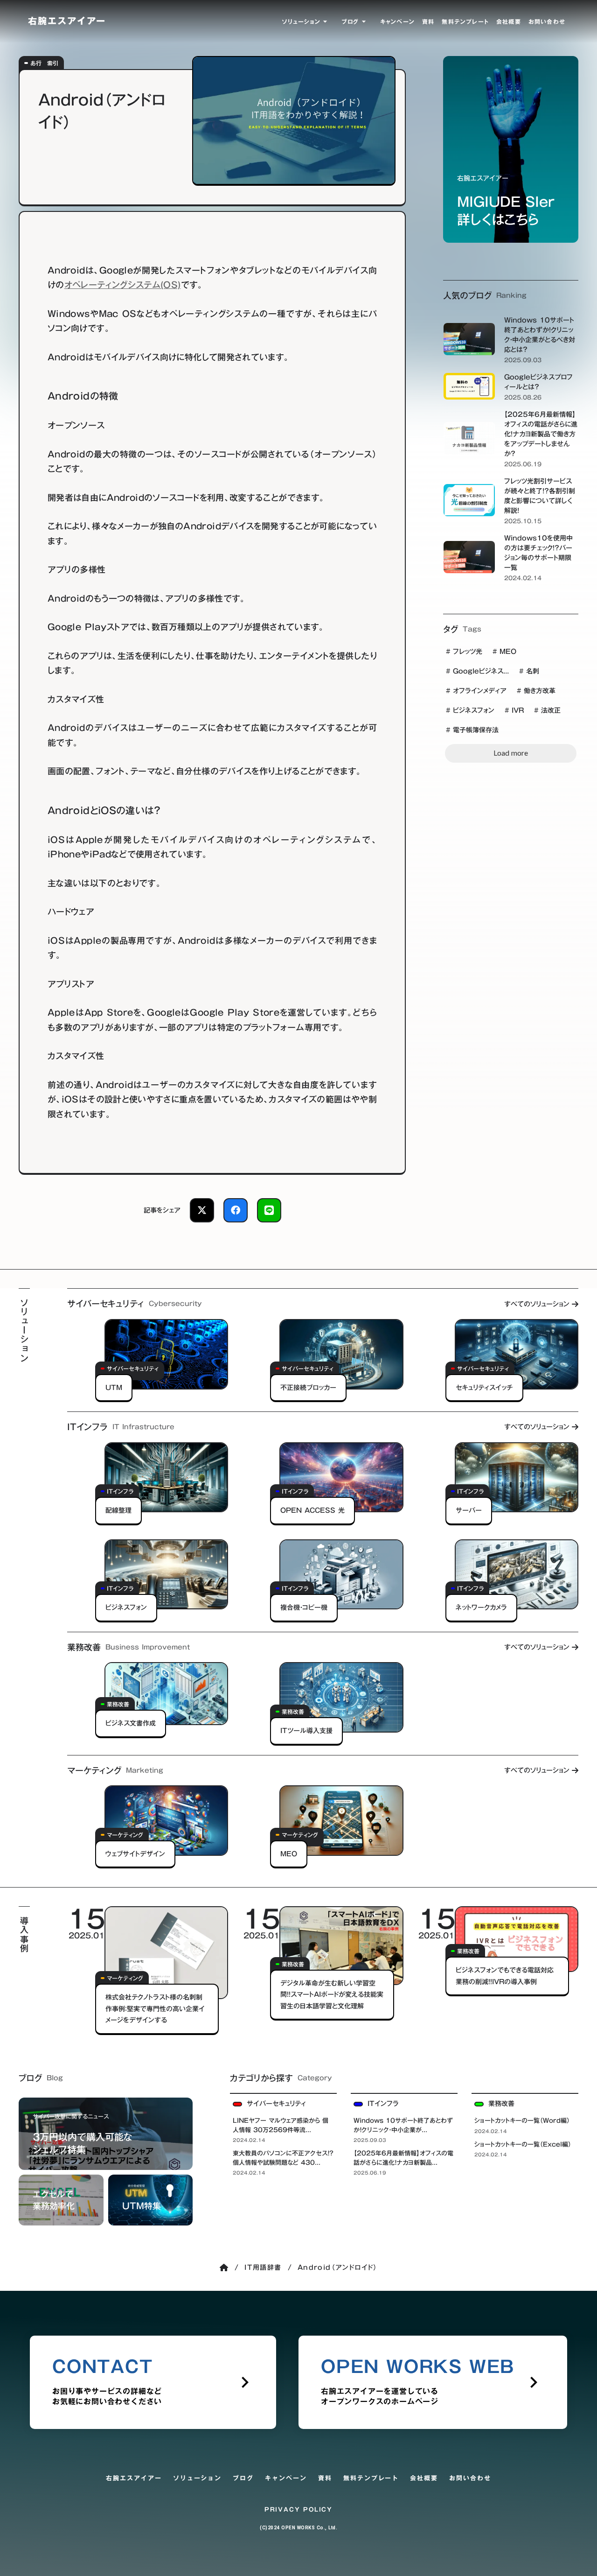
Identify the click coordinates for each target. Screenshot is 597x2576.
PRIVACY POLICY (298, 2509)
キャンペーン (286, 2478)
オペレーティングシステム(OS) (123, 285)
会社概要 (424, 2478)
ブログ (243, 2478)
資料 (325, 2478)
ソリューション (198, 2478)
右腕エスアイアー (134, 2478)
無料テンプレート (371, 2478)
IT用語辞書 (263, 2267)
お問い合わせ (470, 2478)
